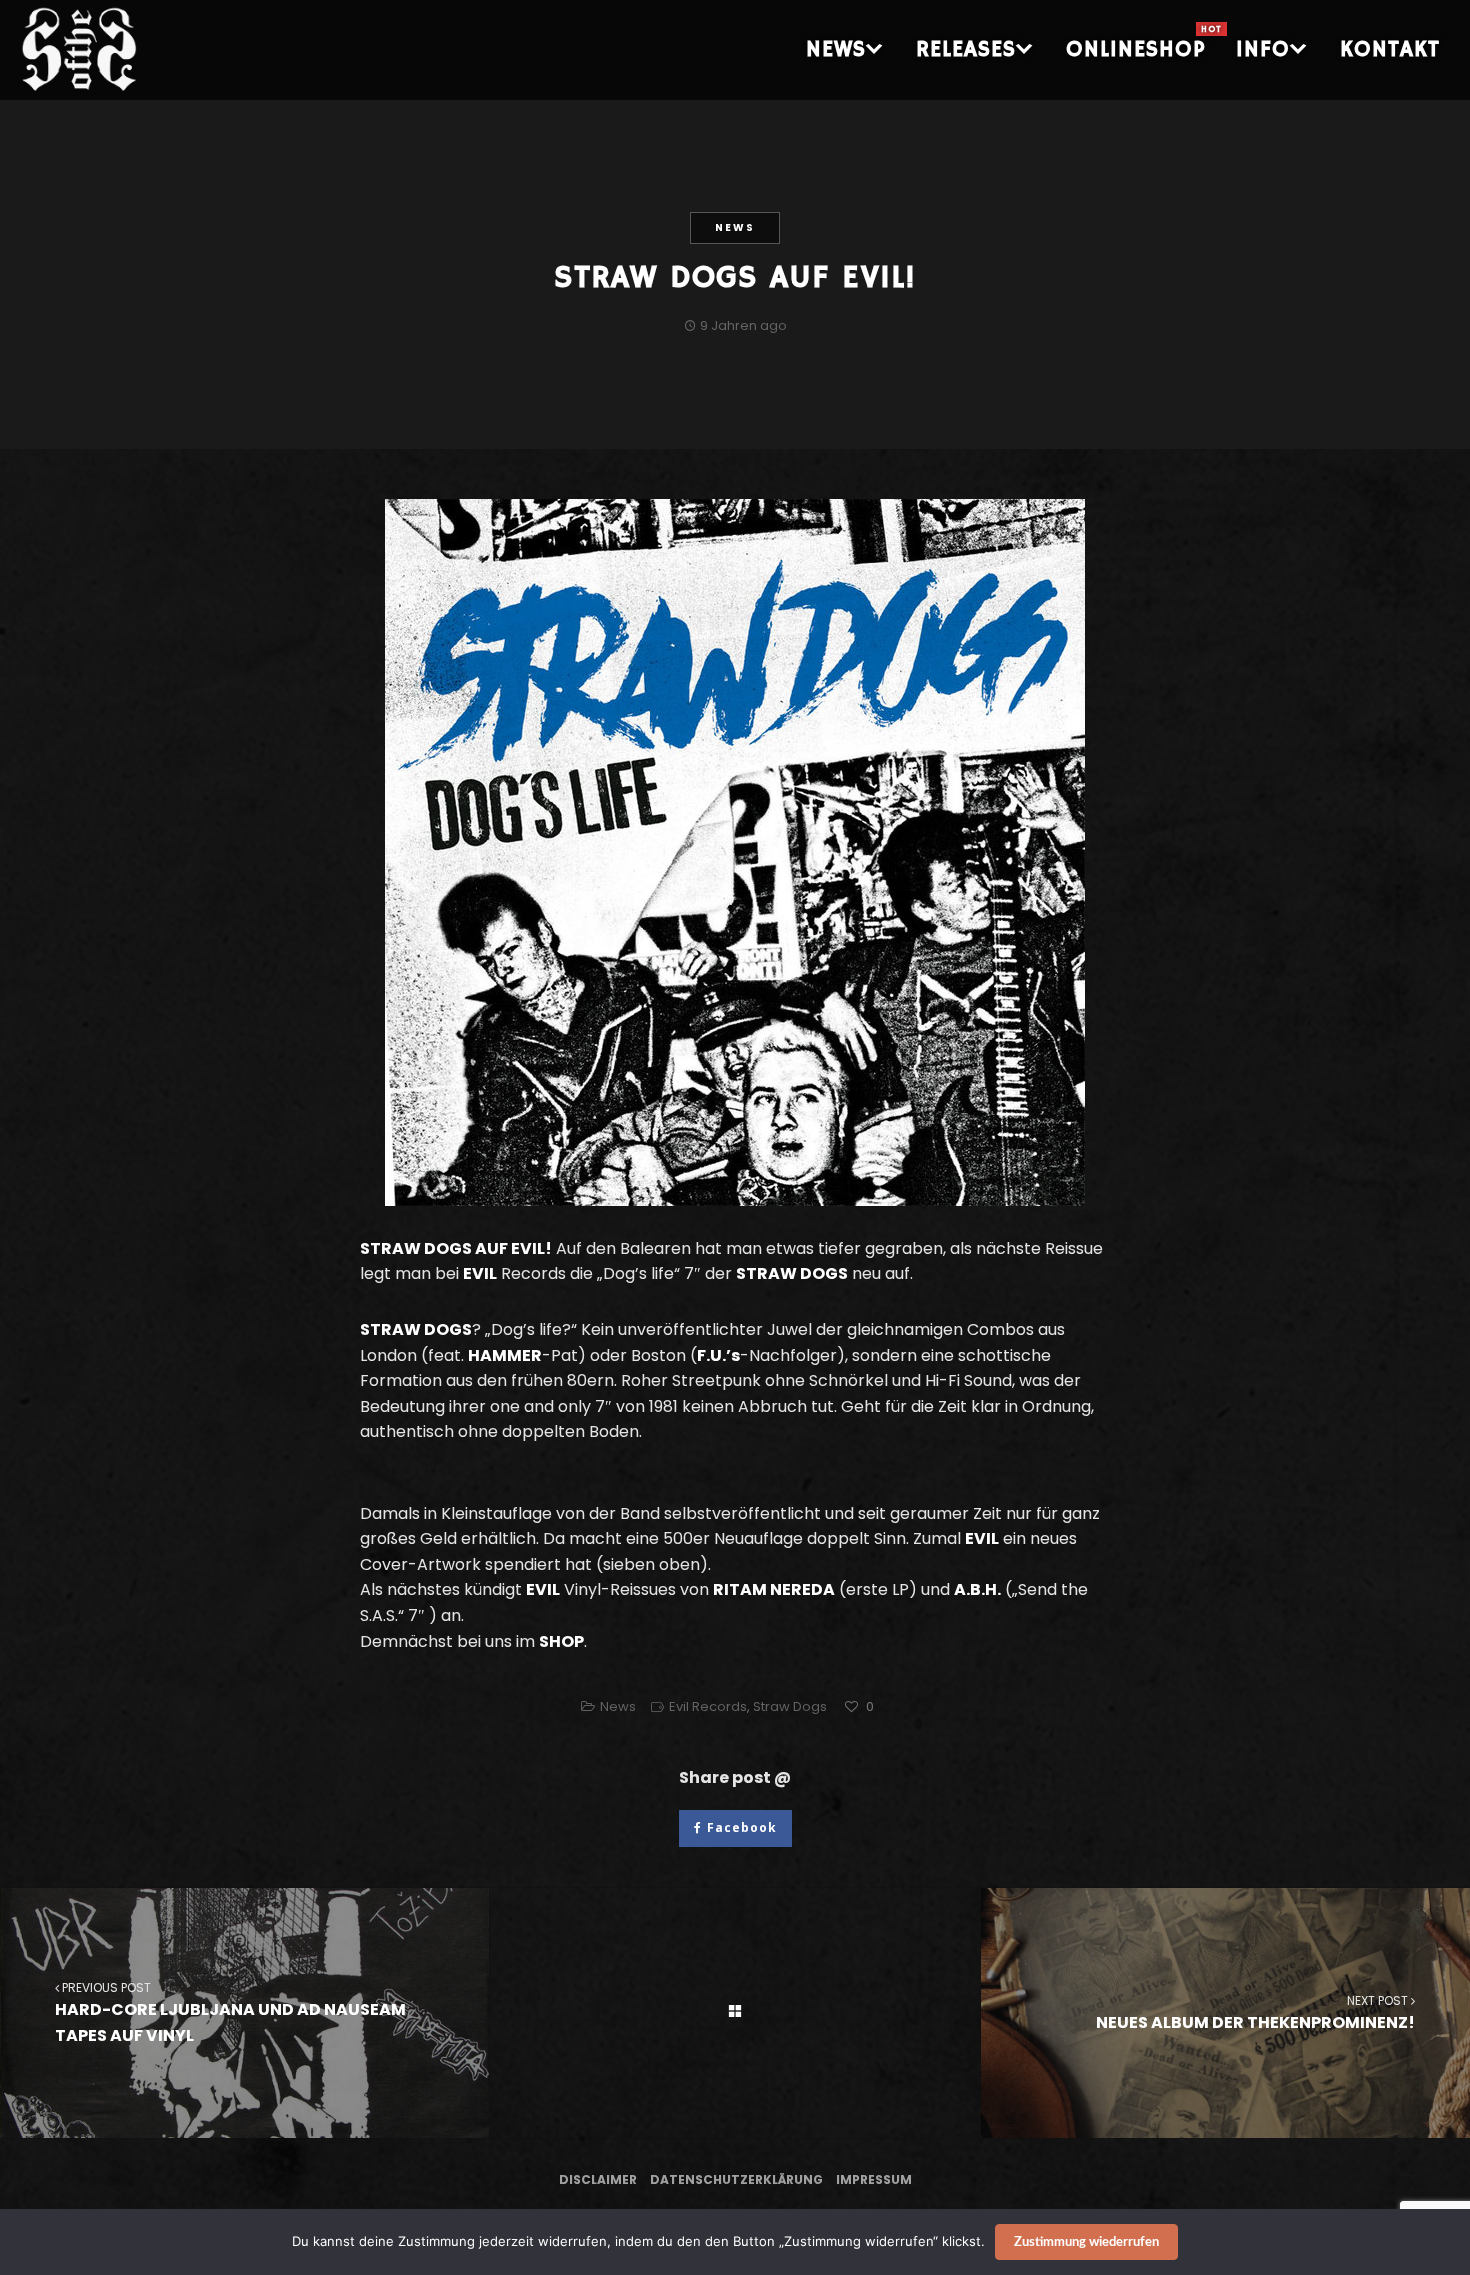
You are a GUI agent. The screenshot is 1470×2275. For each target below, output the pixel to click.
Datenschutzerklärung (736, 2179)
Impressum (874, 2179)
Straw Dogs (790, 1706)
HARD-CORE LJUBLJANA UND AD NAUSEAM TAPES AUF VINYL (230, 2013)
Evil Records (708, 1706)
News (735, 227)
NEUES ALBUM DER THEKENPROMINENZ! (1255, 2013)
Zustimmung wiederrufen (1086, 2242)
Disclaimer (598, 2179)
